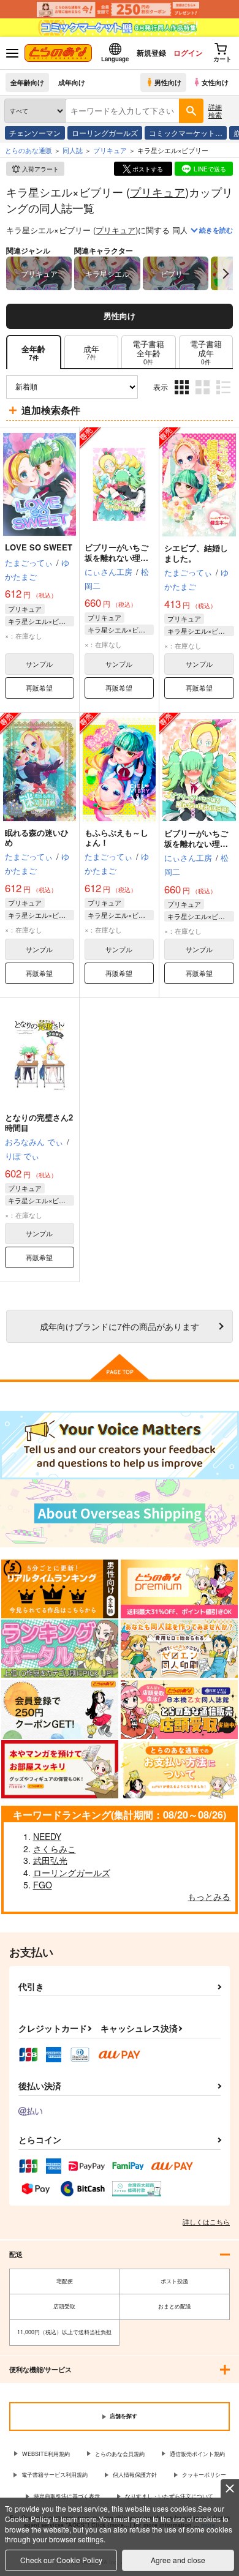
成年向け (72, 82)
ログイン (188, 53)
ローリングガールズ (105, 133)
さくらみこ (55, 1849)
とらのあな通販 (28, 150)
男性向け (168, 82)
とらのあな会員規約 (120, 2454)
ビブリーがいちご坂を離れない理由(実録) (116, 558)
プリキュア (157, 192)
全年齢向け (27, 82)
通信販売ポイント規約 (197, 2454)
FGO (43, 1885)
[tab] (91, 352)
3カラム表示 (183, 396)
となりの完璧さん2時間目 (39, 1122)
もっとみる (209, 1896)
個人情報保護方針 (135, 2475)
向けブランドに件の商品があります (120, 1326)
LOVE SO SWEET (39, 547)
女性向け (215, 82)
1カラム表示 (225, 396)
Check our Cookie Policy (61, 2560)
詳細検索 (215, 111)
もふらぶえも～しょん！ (116, 838)
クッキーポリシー (204, 2475)
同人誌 (73, 150)
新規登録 (151, 53)
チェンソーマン (35, 133)
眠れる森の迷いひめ (37, 838)
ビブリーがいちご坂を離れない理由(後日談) (196, 843)
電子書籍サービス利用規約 (55, 2475)
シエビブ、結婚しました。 (196, 553)
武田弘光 (50, 1860)
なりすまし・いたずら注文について (169, 2496)
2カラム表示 (204, 396)
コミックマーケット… (186, 133)
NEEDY (47, 1836)
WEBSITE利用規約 (46, 2454)
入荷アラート (40, 169)
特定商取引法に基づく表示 (67, 2496)
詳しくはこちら (206, 2221)
